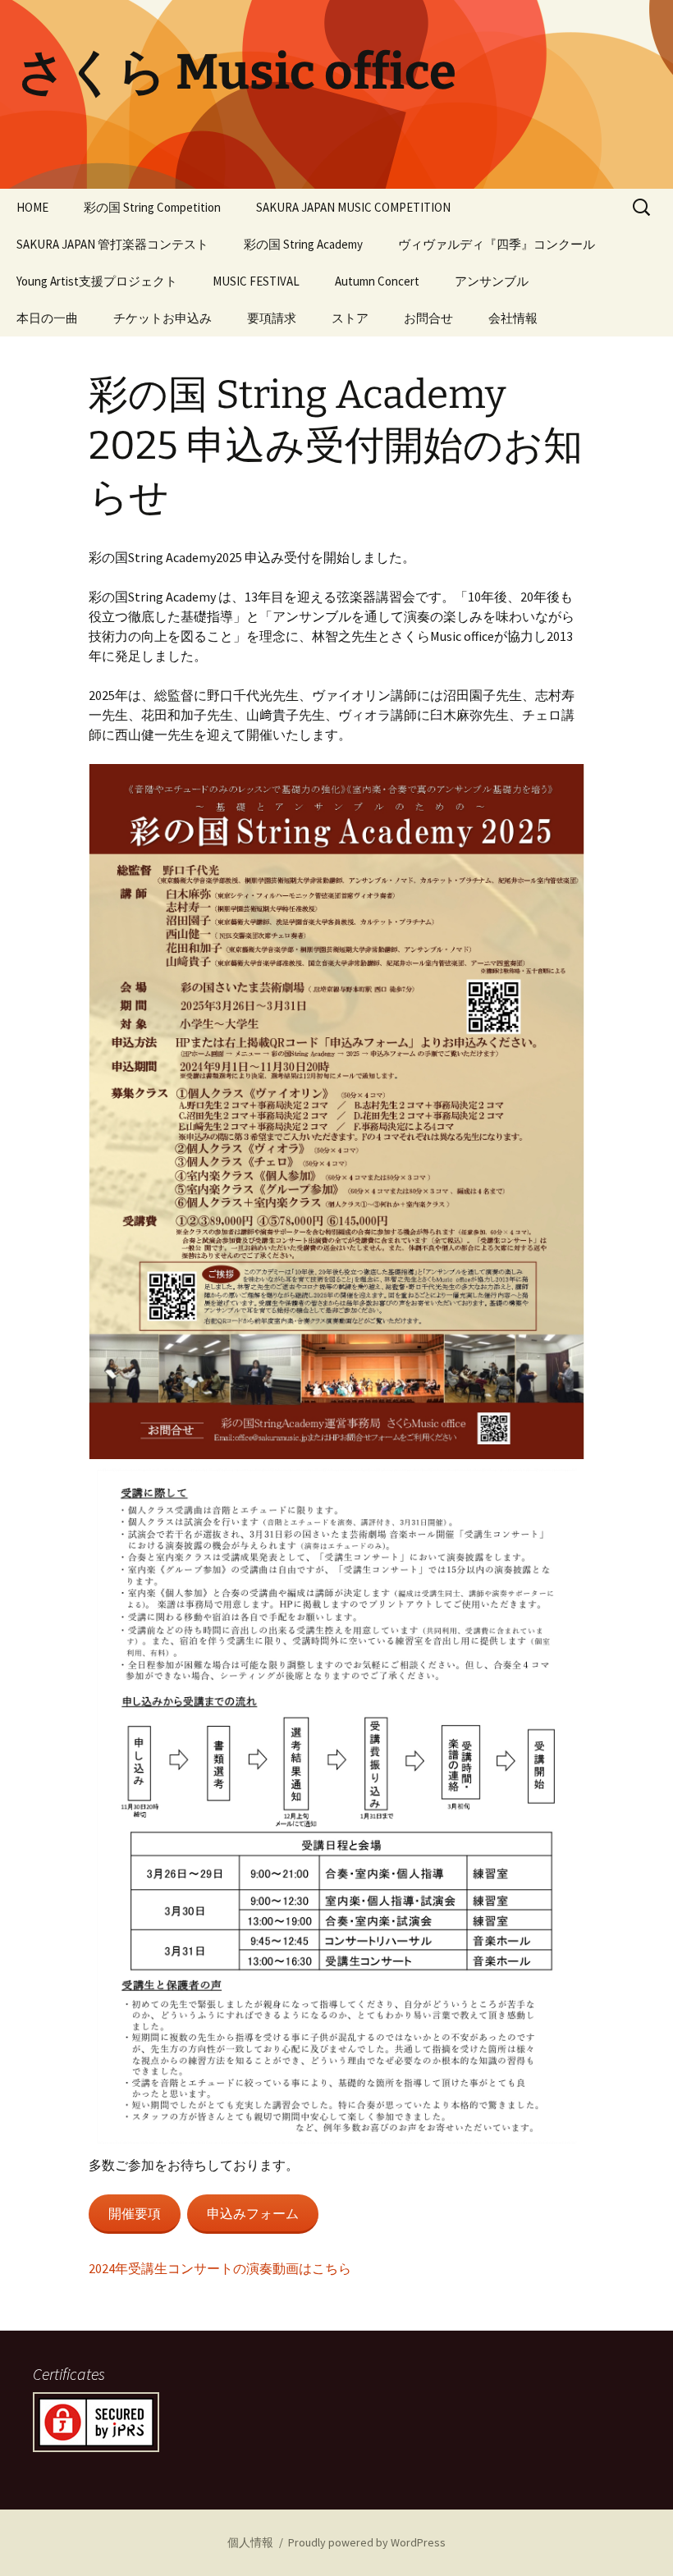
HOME (32, 207)
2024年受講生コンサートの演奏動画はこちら (220, 2268)
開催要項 (135, 2213)
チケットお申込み (163, 318)
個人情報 (250, 2542)
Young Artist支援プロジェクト (97, 281)
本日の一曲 (47, 318)
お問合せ (428, 318)
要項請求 (272, 318)
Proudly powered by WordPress (367, 2542)
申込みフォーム (253, 2213)
